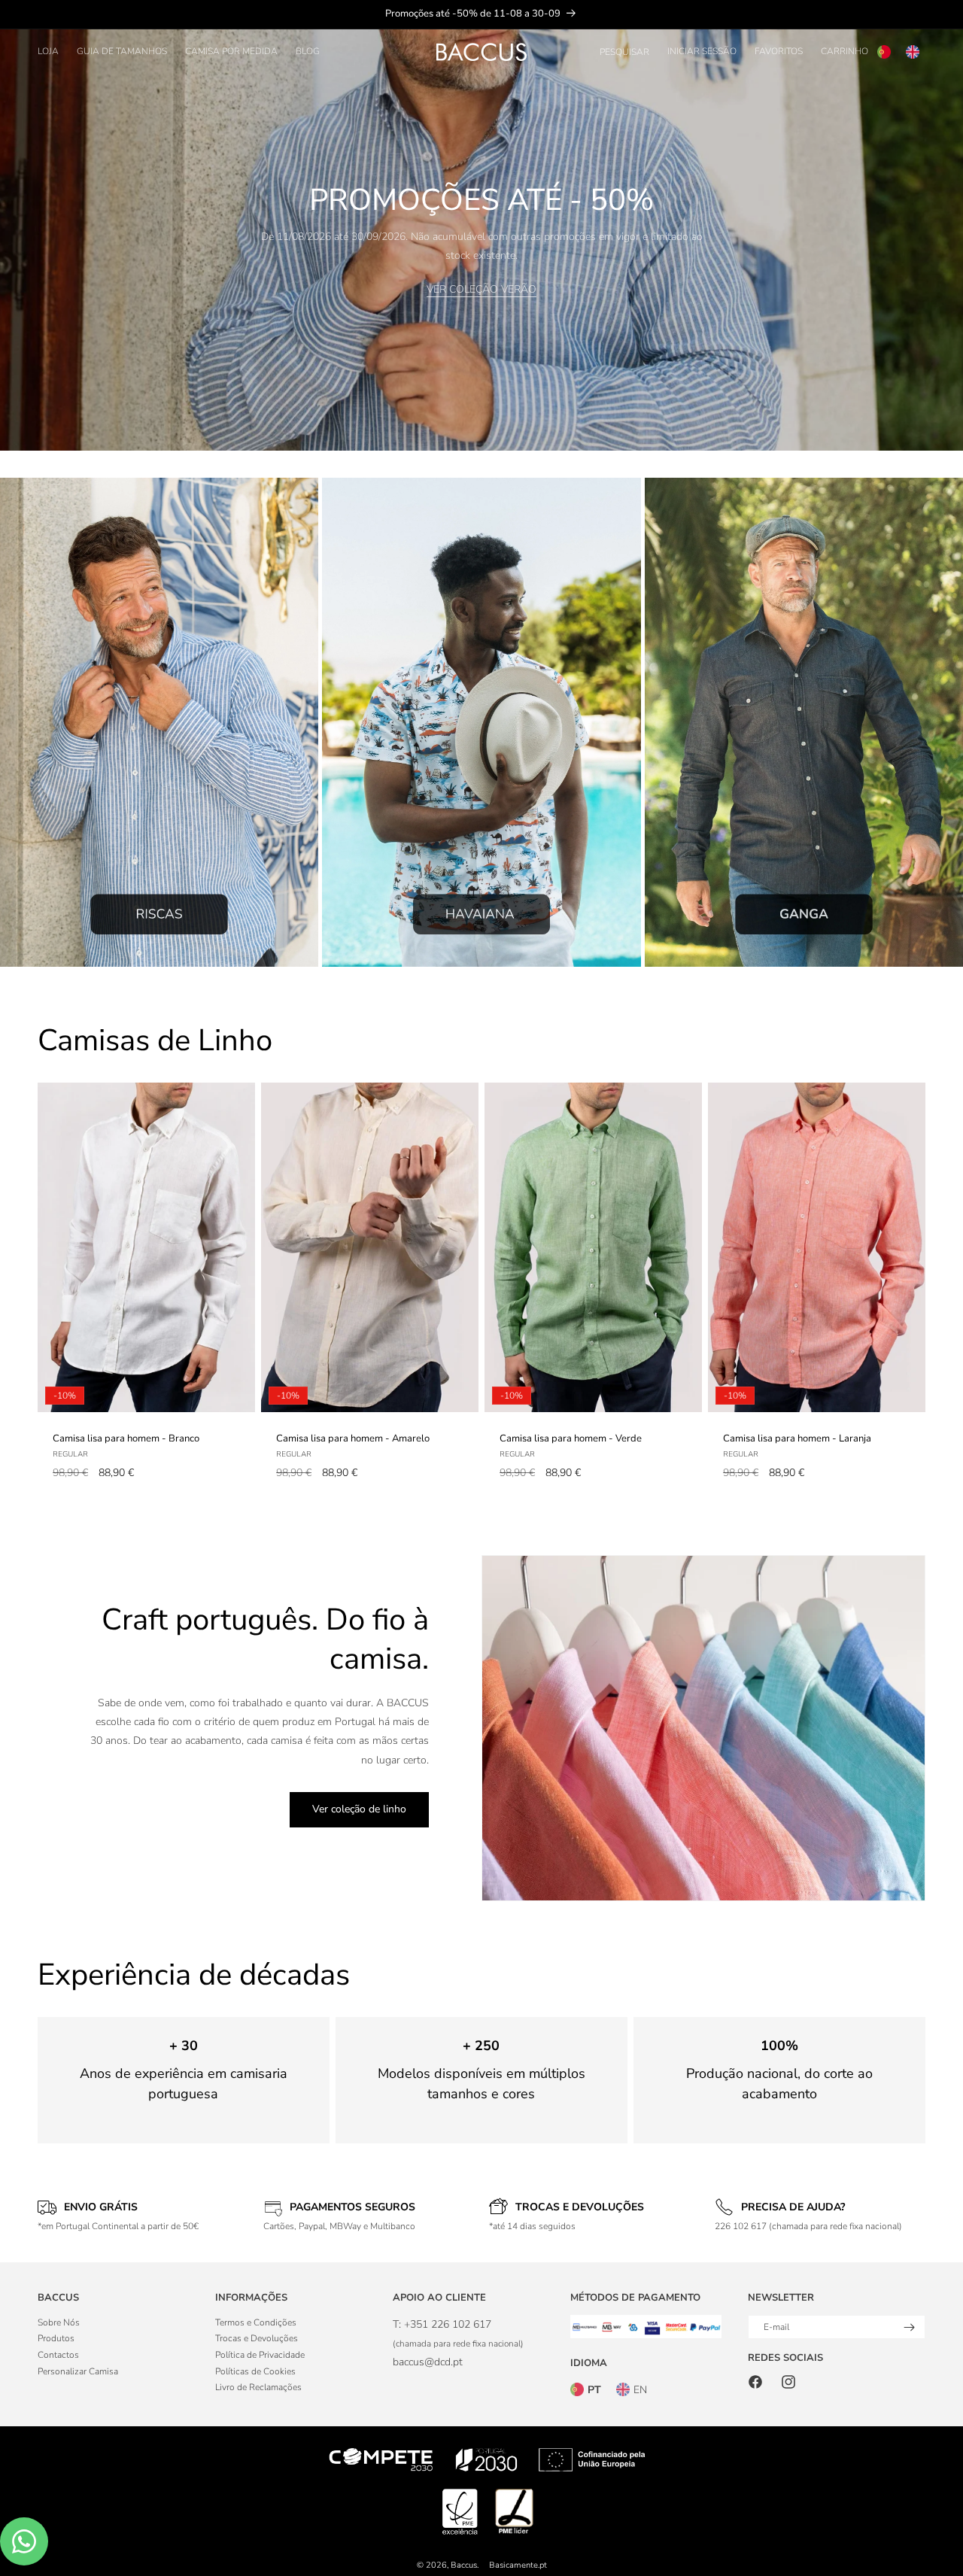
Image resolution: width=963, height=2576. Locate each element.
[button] (48, 52)
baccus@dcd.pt (428, 2362)
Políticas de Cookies (255, 2371)
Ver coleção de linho (359, 1809)
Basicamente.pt (518, 2565)
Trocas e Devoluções (257, 2338)
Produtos (56, 2338)
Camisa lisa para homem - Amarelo (353, 1439)
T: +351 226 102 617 (442, 2324)
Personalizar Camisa (78, 2371)
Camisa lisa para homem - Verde (571, 1439)
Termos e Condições (256, 2322)
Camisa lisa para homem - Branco (126, 1439)
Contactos (58, 2355)
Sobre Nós (59, 2322)
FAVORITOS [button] (779, 51)
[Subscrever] (909, 2327)
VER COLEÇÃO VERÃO (481, 290)
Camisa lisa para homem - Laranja (797, 1439)
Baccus (464, 2565)
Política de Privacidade (260, 2355)
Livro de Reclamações (258, 2387)
